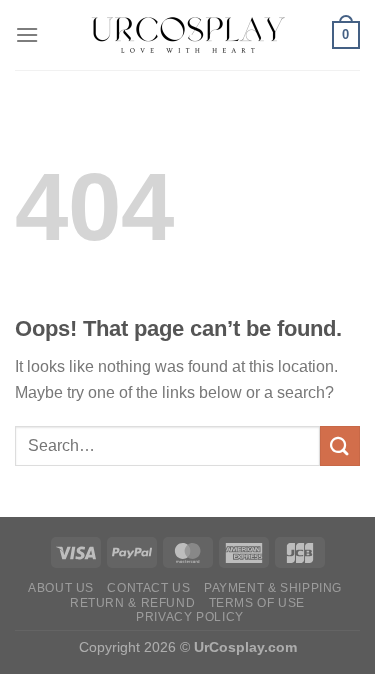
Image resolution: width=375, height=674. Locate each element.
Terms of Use (257, 603)
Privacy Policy (190, 617)
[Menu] (27, 34)
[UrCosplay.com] (188, 35)
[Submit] (340, 445)
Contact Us (148, 588)
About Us (61, 588)
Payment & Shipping (273, 588)
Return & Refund (132, 603)
